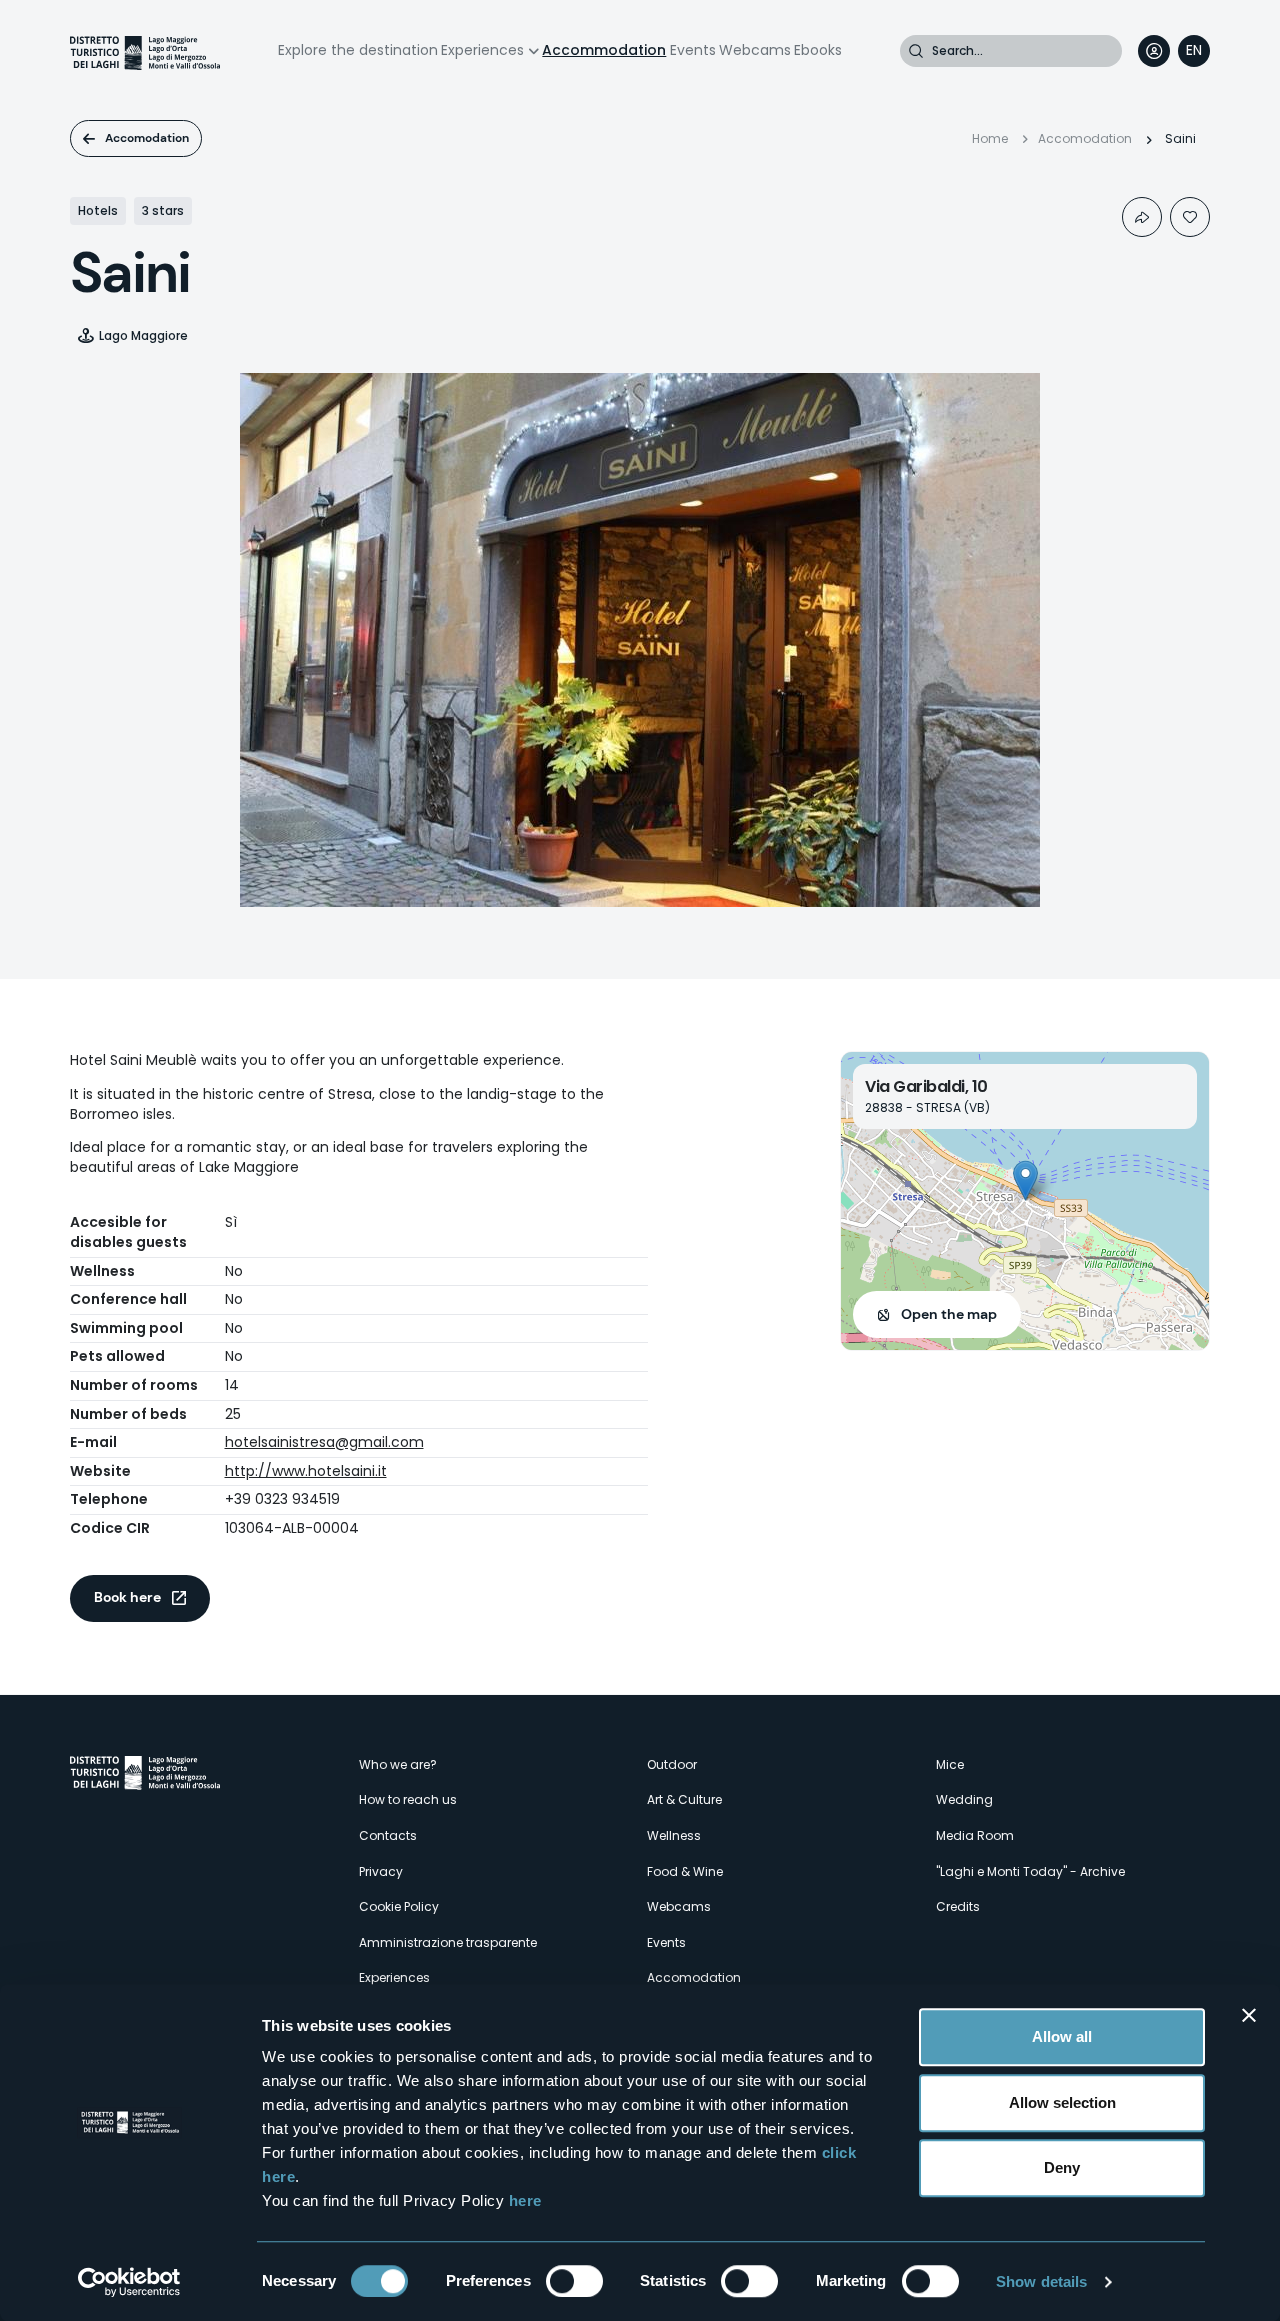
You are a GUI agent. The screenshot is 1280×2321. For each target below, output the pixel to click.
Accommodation (604, 50)
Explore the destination (358, 50)
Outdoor (672, 1764)
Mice (950, 1764)
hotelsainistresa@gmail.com (324, 1442)
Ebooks (818, 50)
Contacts (388, 1835)
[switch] (574, 2281)
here (525, 2200)
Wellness (674, 1835)
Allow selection (1062, 2102)
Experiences (482, 50)
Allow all (1062, 2036)
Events (693, 50)
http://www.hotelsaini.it (306, 1471)
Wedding (964, 1799)
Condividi (1142, 217)
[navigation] (1194, 51)
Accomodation (147, 138)
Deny (1062, 2167)
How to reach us (408, 1799)
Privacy (381, 1871)
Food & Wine (685, 1871)
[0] (1190, 217)
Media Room (975, 1835)
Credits (958, 1906)
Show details (1041, 2281)
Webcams (755, 50)
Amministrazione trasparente (448, 1942)
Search (916, 51)
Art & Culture (684, 1799)
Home (990, 138)
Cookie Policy (399, 1906)
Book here (127, 1597)
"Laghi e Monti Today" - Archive (1030, 1871)
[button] (1025, 1180)
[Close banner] (1249, 2015)
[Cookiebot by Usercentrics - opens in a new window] (129, 2282)
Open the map (949, 1314)
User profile (1154, 51)
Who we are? (398, 1764)
